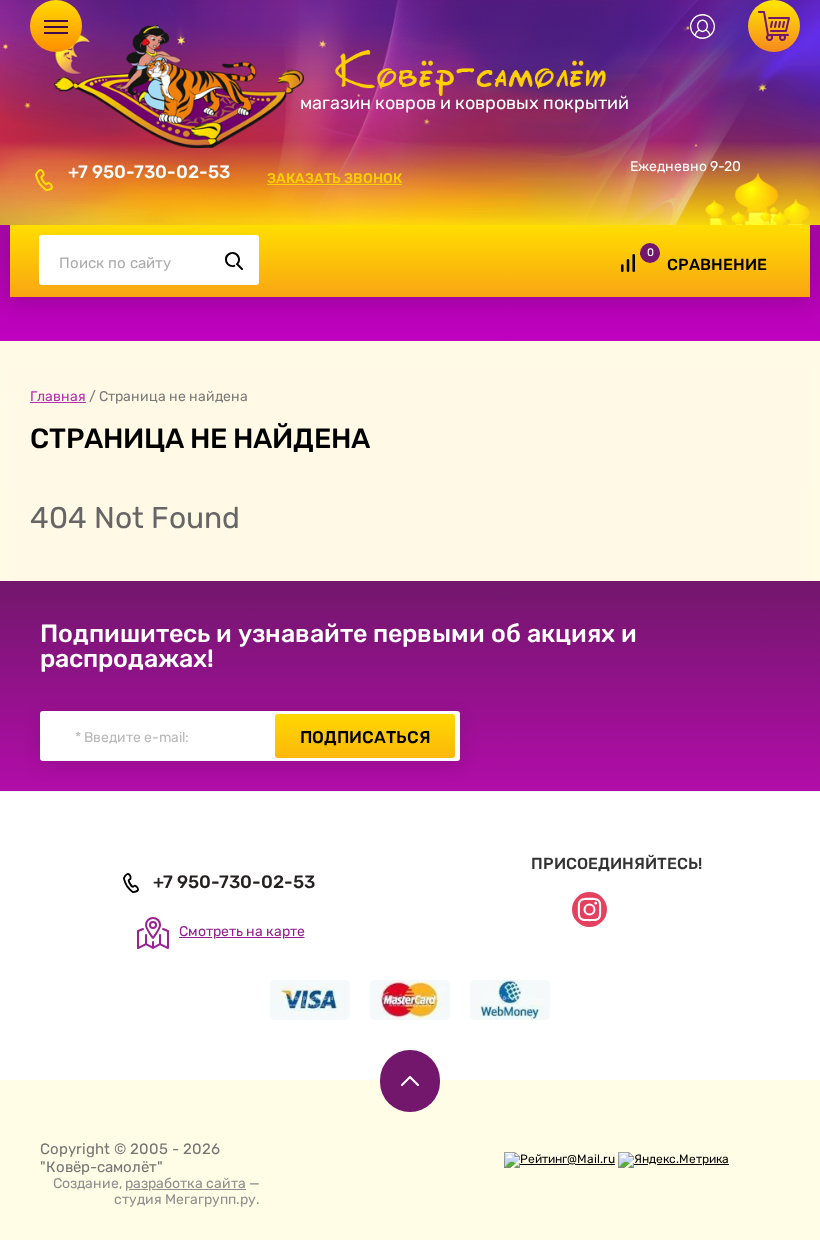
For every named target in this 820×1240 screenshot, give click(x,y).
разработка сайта (185, 1183)
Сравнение (717, 264)
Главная (58, 396)
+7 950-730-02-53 (149, 172)
